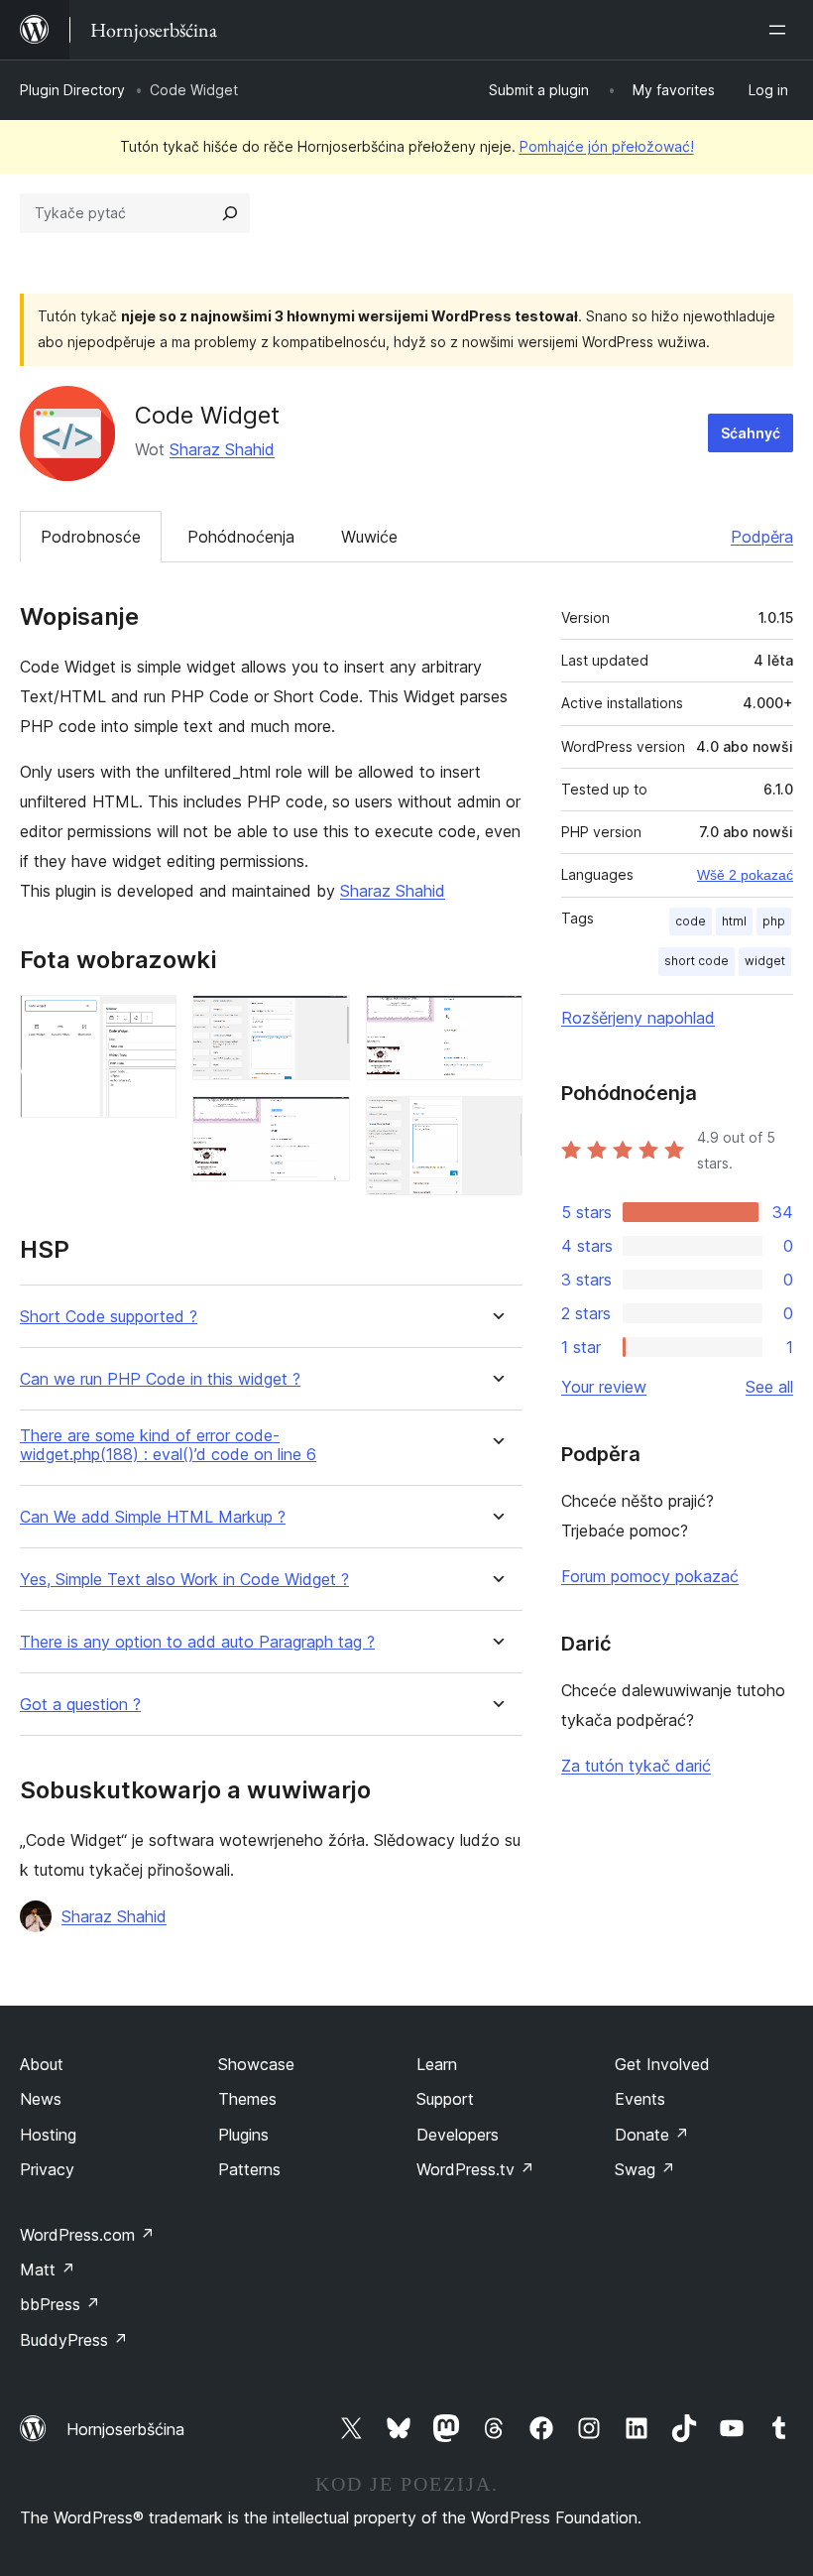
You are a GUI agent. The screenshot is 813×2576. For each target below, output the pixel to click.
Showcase (256, 2064)
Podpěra (762, 537)
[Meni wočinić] (781, 30)
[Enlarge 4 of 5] (496, 1022)
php (774, 921)
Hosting (48, 2135)
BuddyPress (74, 2340)
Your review (604, 1387)
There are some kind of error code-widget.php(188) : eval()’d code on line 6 (168, 1445)
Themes (247, 2099)
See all (769, 1387)
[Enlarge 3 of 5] (323, 1123)
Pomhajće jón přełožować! (607, 146)
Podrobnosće (91, 537)
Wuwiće (369, 537)
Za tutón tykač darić (636, 1766)
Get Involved (662, 2064)
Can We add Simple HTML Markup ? (153, 1517)
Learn (437, 2064)
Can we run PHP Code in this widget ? (160, 1379)
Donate (652, 2135)
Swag (645, 2169)
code (691, 921)
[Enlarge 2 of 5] (323, 1022)
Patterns (249, 2169)
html (734, 921)
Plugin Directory (72, 90)
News (41, 2099)
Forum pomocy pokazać (650, 1576)
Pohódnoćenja (241, 537)
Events (640, 2099)
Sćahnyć (751, 433)
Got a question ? (80, 1705)
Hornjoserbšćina (125, 2429)
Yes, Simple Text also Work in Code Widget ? (184, 1580)
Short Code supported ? (109, 1317)
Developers (458, 2135)
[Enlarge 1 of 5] (150, 1022)
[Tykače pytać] (230, 213)
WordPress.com (87, 2235)
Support (445, 2099)
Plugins (243, 2135)
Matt (48, 2269)
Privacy (47, 2169)
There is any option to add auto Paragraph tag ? (197, 1642)
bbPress (60, 2304)
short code (697, 961)
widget (765, 961)
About (42, 2064)
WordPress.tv (475, 2169)
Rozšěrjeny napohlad (638, 1018)
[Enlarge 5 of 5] (496, 1123)
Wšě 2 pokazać (745, 875)
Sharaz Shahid (222, 449)
